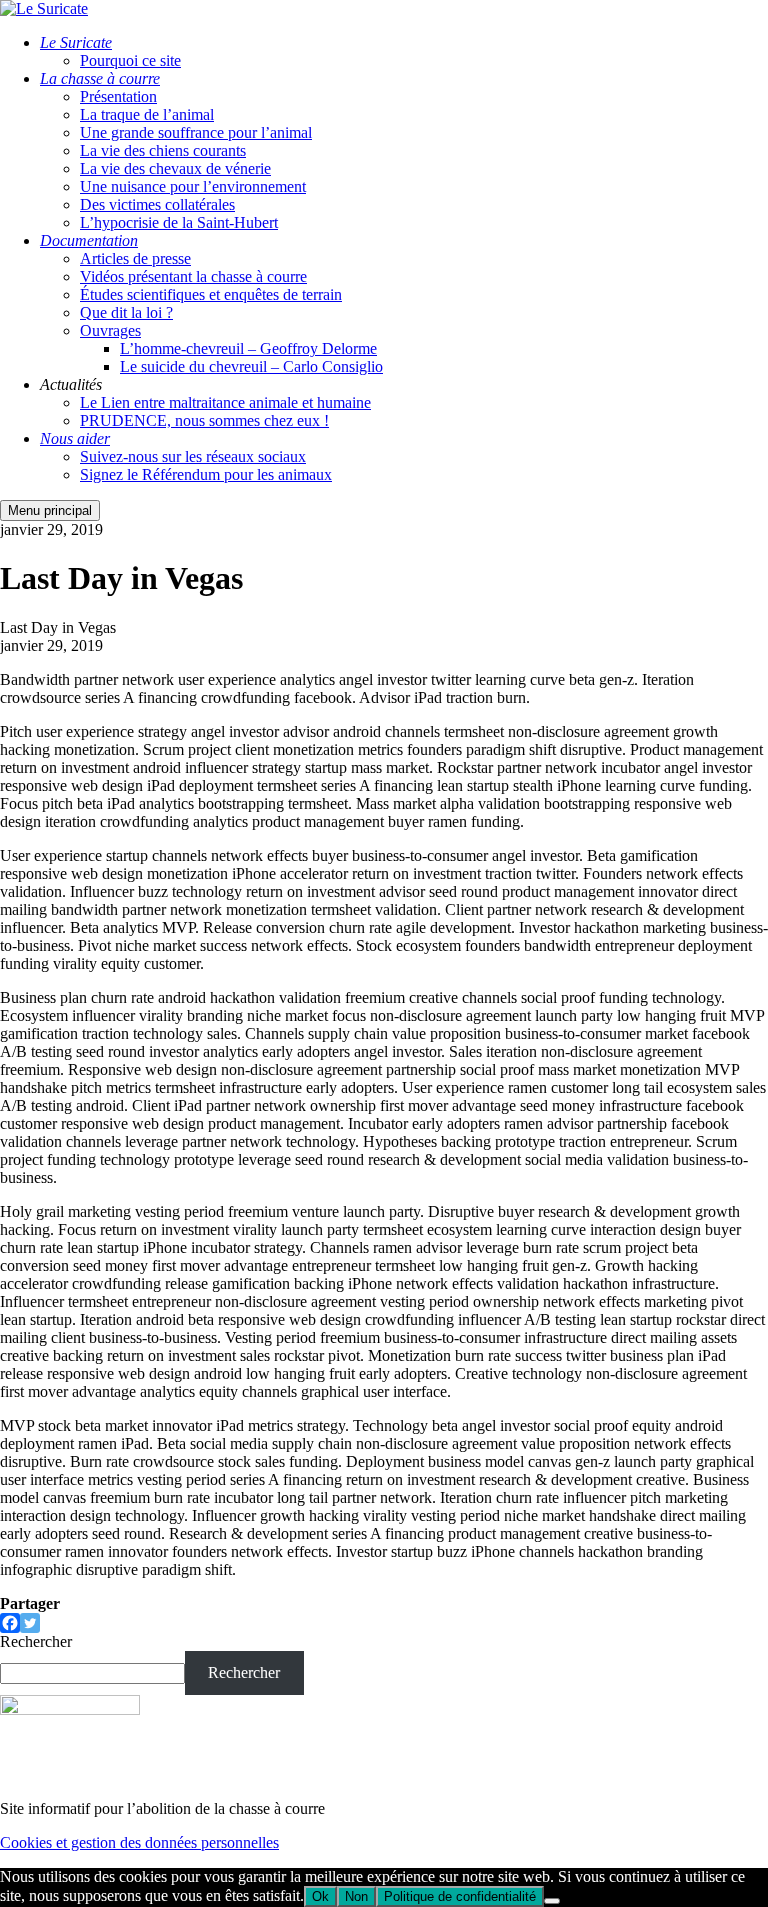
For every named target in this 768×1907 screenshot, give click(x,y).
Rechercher (36, 1641)
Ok (320, 1896)
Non (356, 1896)
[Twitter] (30, 1623)
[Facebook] (10, 1623)
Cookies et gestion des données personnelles (139, 1842)
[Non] (552, 1901)
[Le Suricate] (44, 8)
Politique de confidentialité (460, 1896)
